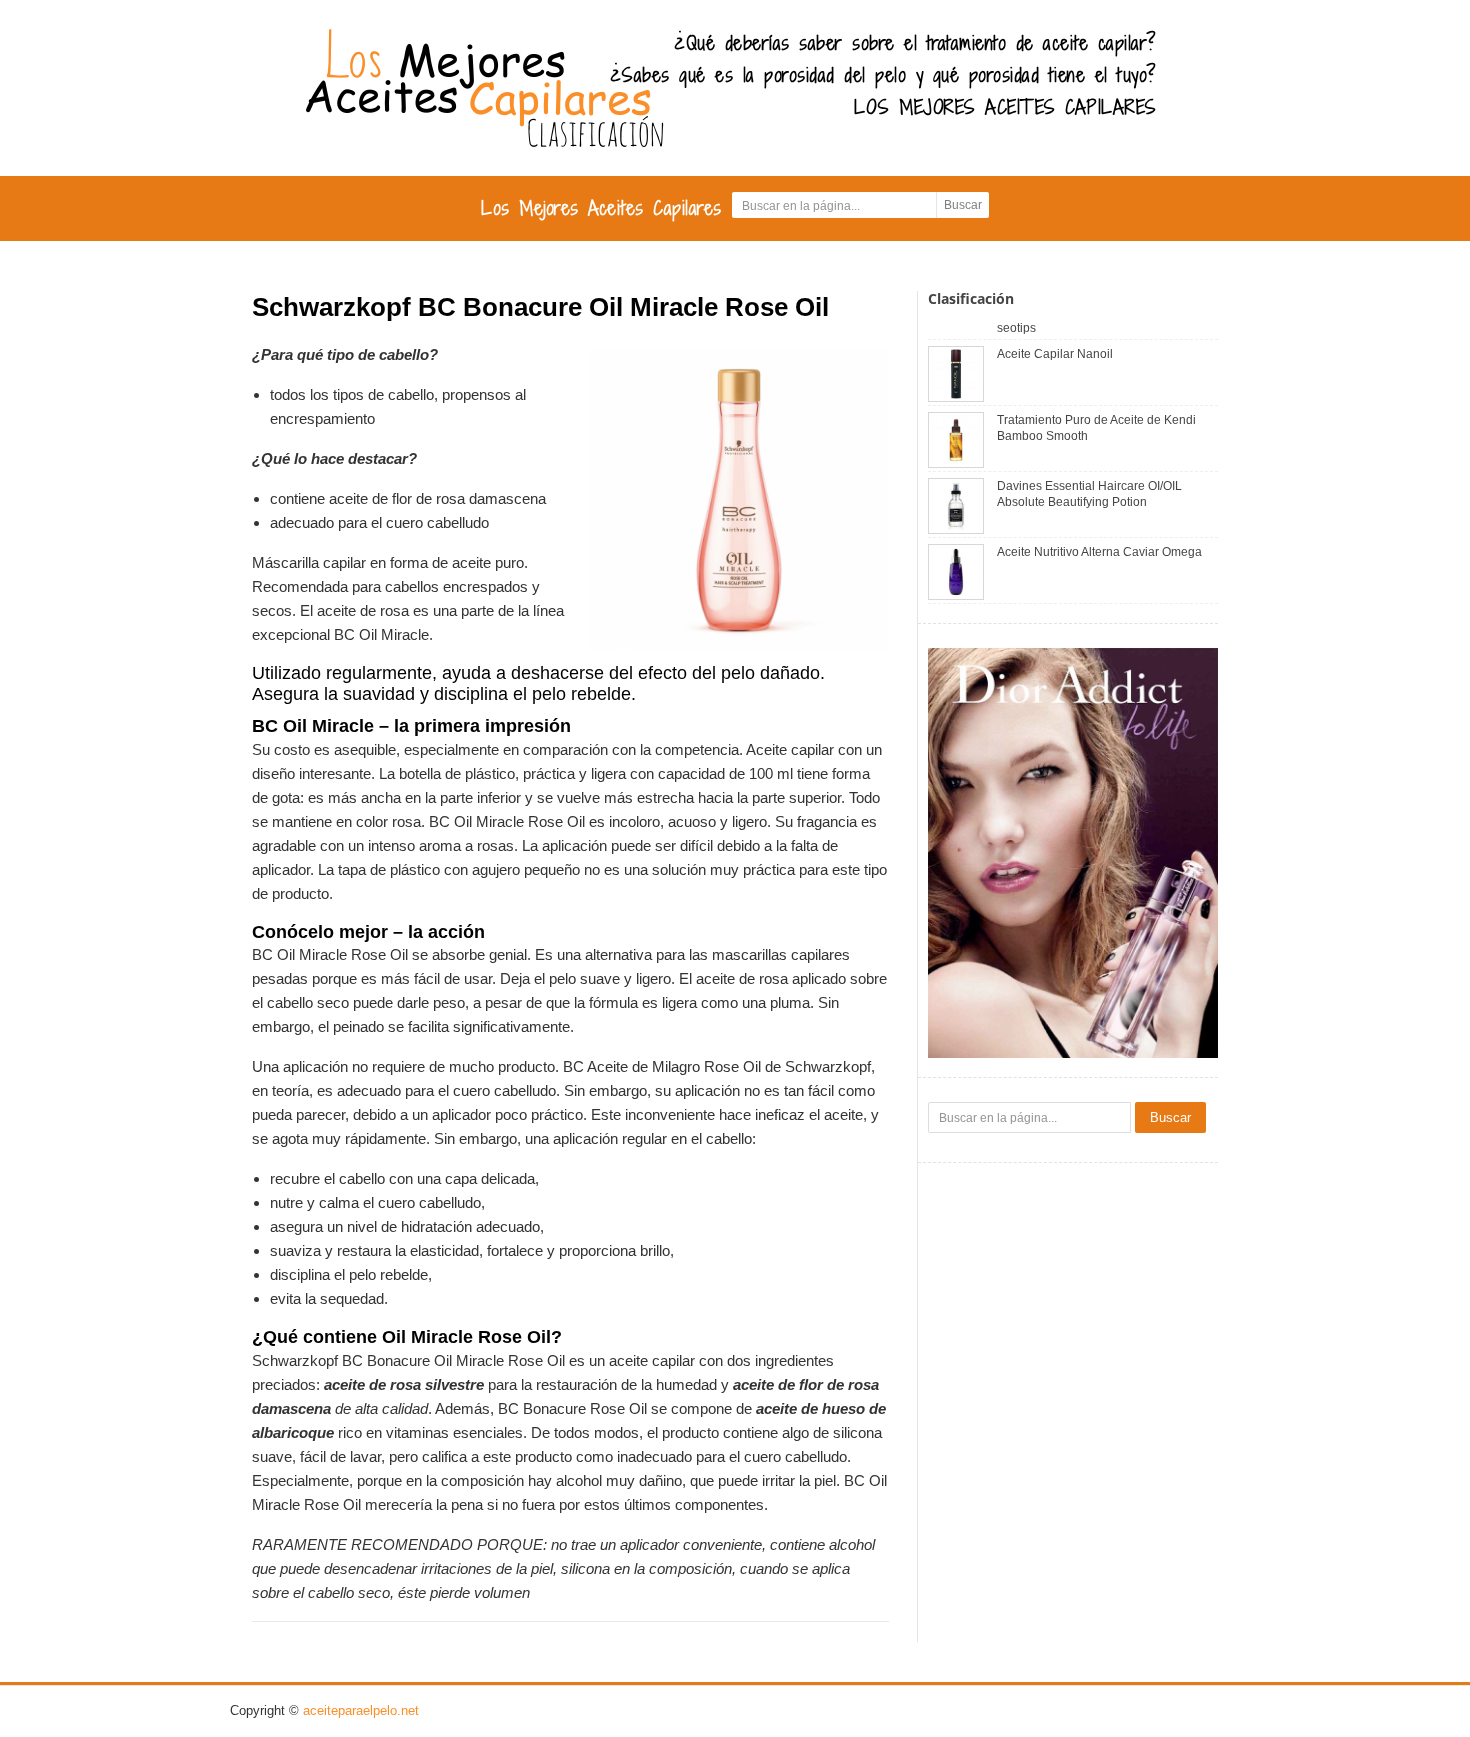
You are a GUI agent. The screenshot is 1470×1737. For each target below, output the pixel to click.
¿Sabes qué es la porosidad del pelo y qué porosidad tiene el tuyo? (883, 75)
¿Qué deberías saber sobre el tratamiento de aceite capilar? (915, 43)
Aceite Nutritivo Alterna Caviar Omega (1099, 552)
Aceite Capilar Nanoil (1055, 354)
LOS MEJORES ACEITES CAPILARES (1005, 107)
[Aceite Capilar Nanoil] (956, 372)
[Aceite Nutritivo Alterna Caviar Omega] (956, 570)
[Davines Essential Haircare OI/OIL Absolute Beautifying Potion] (956, 504)
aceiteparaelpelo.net (361, 1710)
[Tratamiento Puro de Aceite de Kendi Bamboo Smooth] (956, 438)
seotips (1016, 328)
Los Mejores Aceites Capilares (601, 208)
